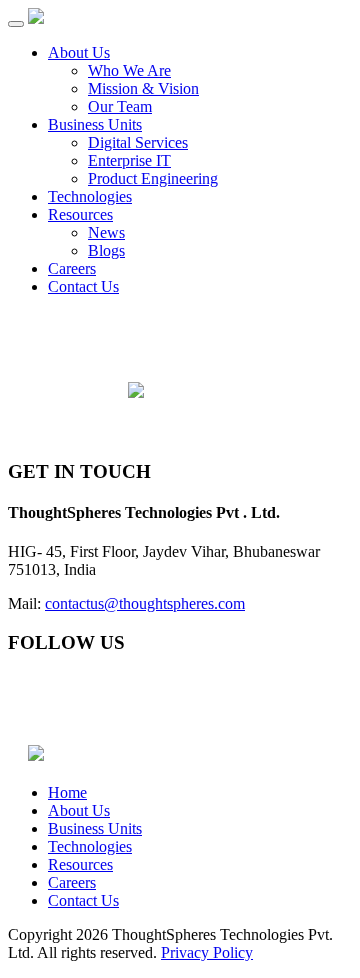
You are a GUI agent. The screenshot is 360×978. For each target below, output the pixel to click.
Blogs (106, 250)
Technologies (90, 196)
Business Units (95, 124)
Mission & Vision (143, 88)
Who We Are (129, 70)
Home (67, 792)
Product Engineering (153, 178)
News (106, 232)
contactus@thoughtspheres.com (145, 603)
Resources (80, 214)
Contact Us (83, 286)
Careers (72, 268)
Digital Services (138, 142)
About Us (79, 52)
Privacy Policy (207, 952)
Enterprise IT (129, 160)
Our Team (120, 106)
